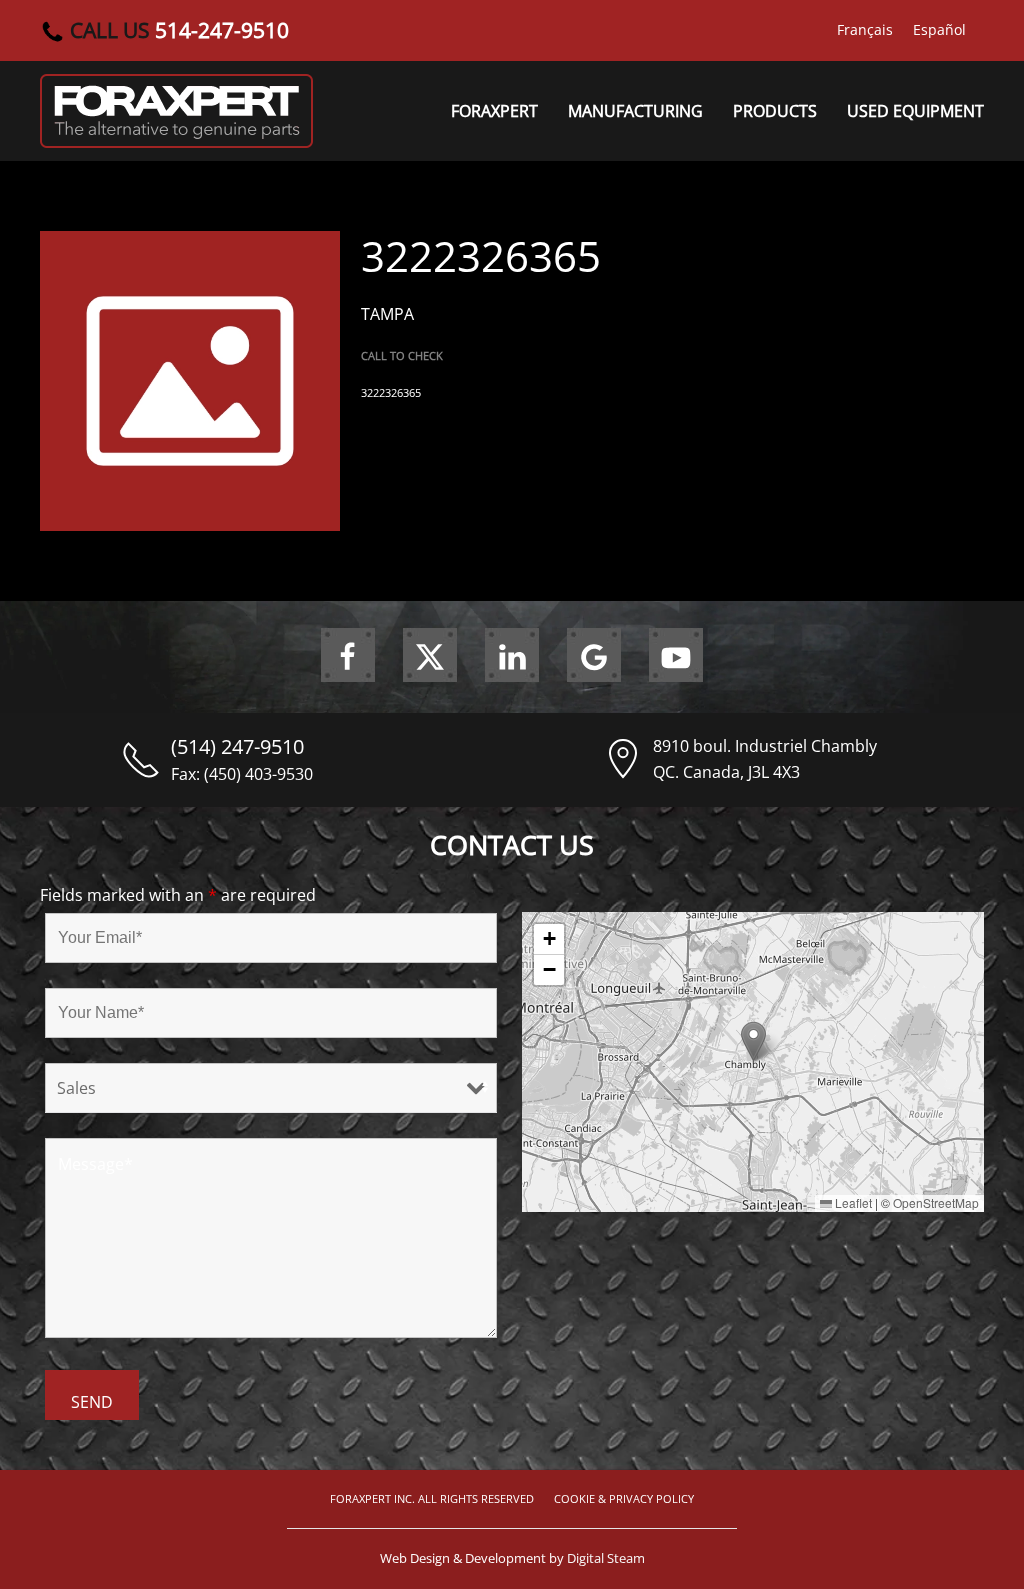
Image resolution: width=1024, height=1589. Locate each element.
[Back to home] (176, 111)
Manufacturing (635, 111)
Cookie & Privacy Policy (624, 1498)
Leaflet (852, 1202)
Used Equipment (915, 111)
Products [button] (775, 111)
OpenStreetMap (936, 1202)
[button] (753, 1041)
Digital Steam (606, 1558)
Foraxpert (494, 111)
